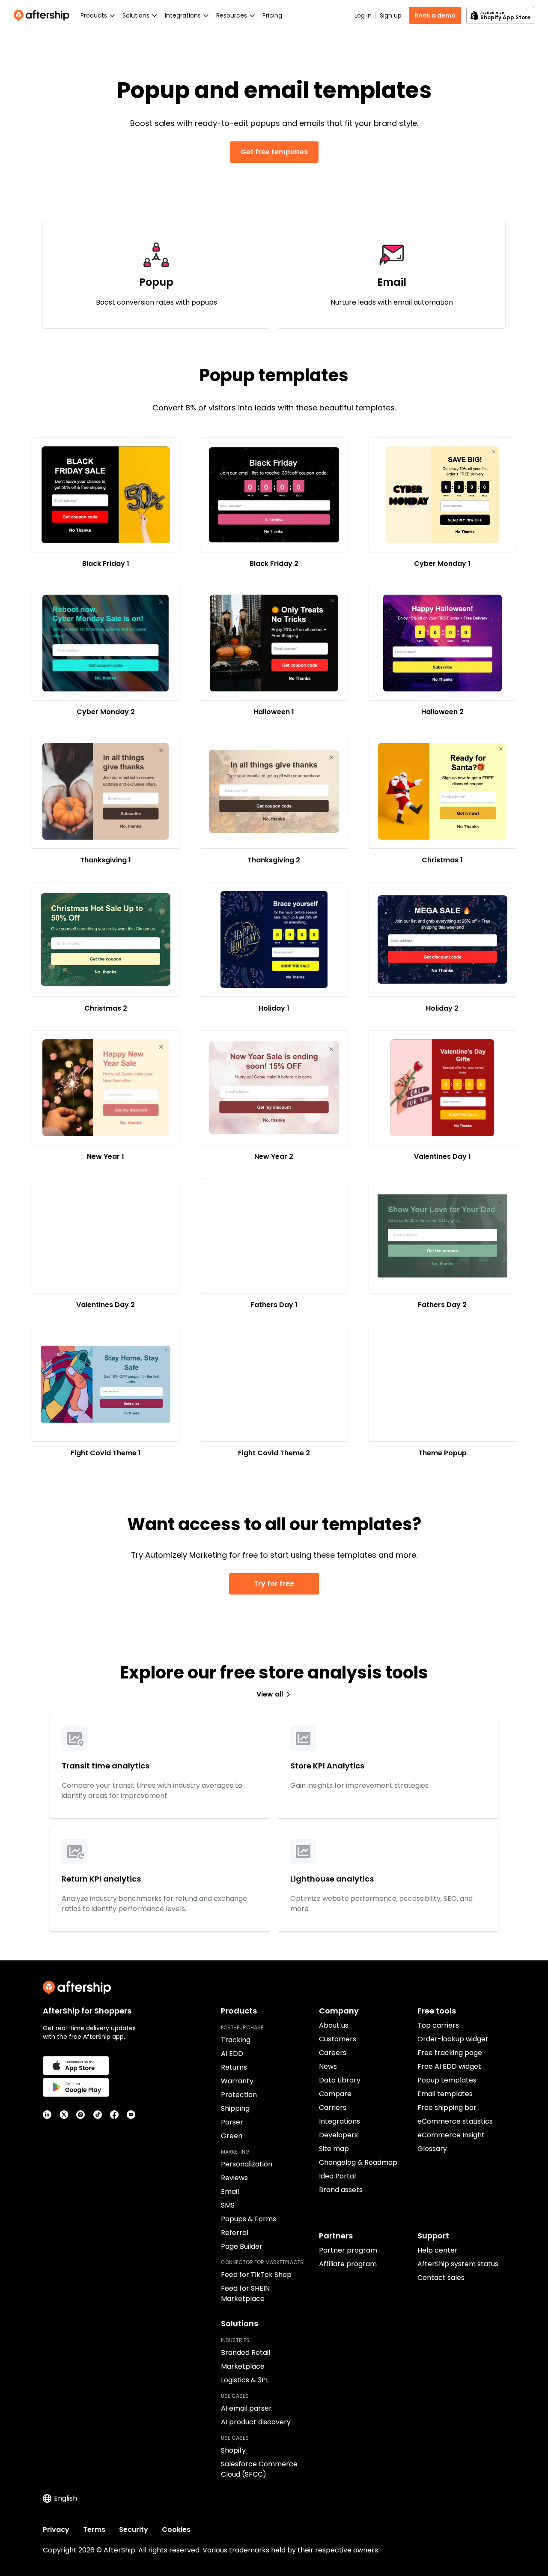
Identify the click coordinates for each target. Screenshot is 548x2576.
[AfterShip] (44, 15)
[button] (106, 495)
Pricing (272, 15)
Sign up (391, 15)
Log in (363, 15)
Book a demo (435, 15)
